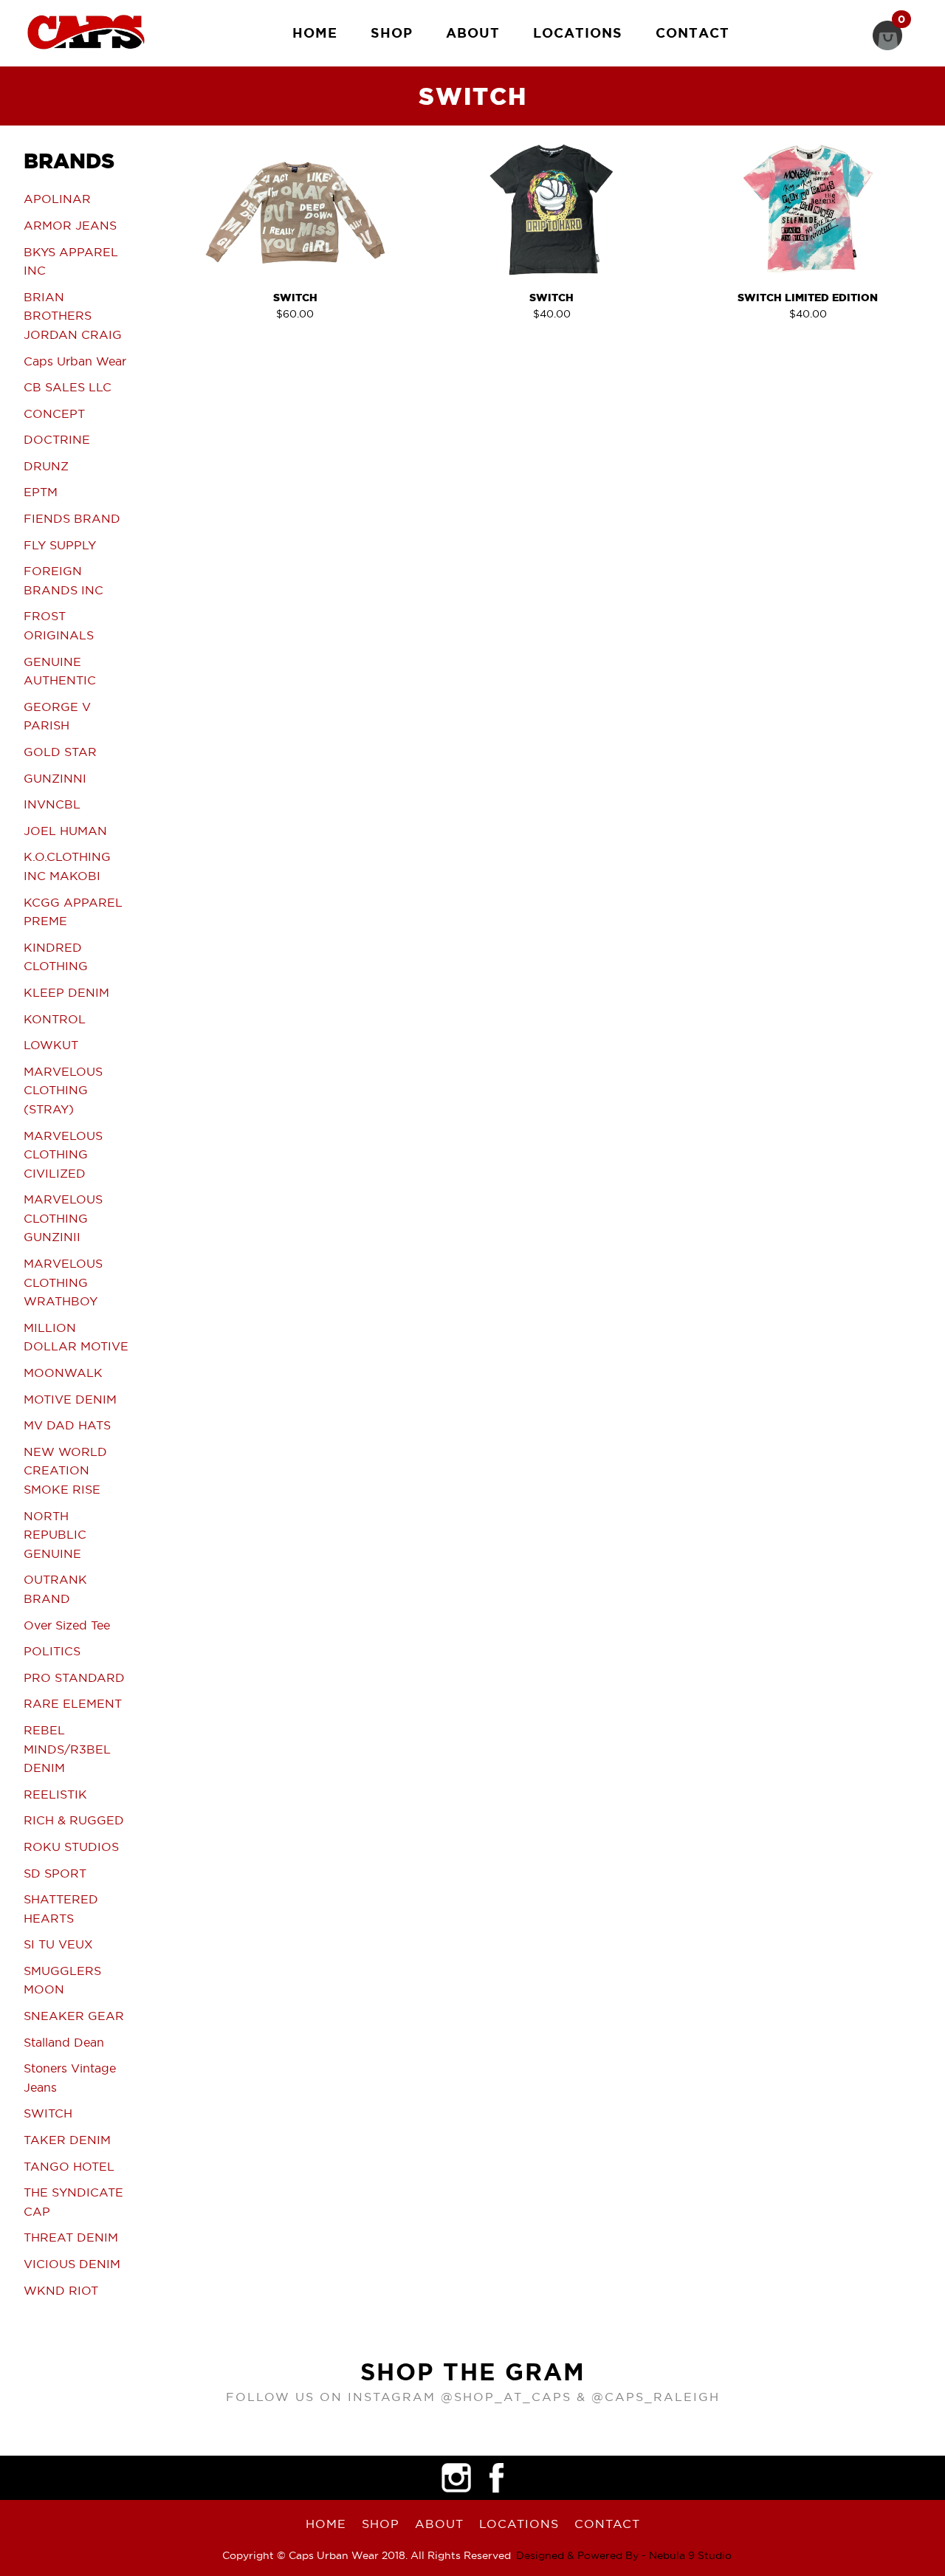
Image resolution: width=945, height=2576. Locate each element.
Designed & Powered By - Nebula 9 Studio (624, 2555)
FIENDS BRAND (72, 518)
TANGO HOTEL (69, 2166)
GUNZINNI (55, 778)
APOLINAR (57, 199)
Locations (578, 32)
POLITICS (52, 1651)
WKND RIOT (61, 2290)
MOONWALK (63, 1373)
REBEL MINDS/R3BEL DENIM (67, 1749)
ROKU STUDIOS (71, 1847)
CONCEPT (54, 413)
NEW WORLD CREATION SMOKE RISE (65, 1470)
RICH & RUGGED (74, 1820)
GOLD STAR (60, 752)
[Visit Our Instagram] (456, 2478)
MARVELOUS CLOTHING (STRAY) (63, 1090)
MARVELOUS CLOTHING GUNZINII (63, 1218)
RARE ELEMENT (73, 1703)
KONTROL (55, 1019)
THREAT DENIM (71, 2237)
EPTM (41, 492)
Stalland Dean (64, 2042)
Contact (693, 32)
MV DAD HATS (67, 1425)
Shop (392, 32)
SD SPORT (55, 1873)
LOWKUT (51, 1045)
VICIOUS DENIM (72, 2264)
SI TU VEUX (58, 1944)
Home (315, 32)
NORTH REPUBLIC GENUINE (55, 1535)
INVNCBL (52, 804)
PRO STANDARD (74, 1677)
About (473, 32)
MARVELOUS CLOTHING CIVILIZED (63, 1154)
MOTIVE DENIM (70, 1399)
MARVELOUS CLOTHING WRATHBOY (63, 1282)
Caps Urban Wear (75, 361)
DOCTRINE (57, 439)
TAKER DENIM (67, 2140)
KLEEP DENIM (66, 992)
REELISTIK (55, 1794)
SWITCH (48, 2113)
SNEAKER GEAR (74, 2016)
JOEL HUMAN (65, 831)
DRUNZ (46, 466)
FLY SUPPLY (60, 545)
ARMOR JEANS (70, 225)
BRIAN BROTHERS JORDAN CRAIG (73, 316)
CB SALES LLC (68, 387)
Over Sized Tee (67, 1625)
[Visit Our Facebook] (497, 2478)
